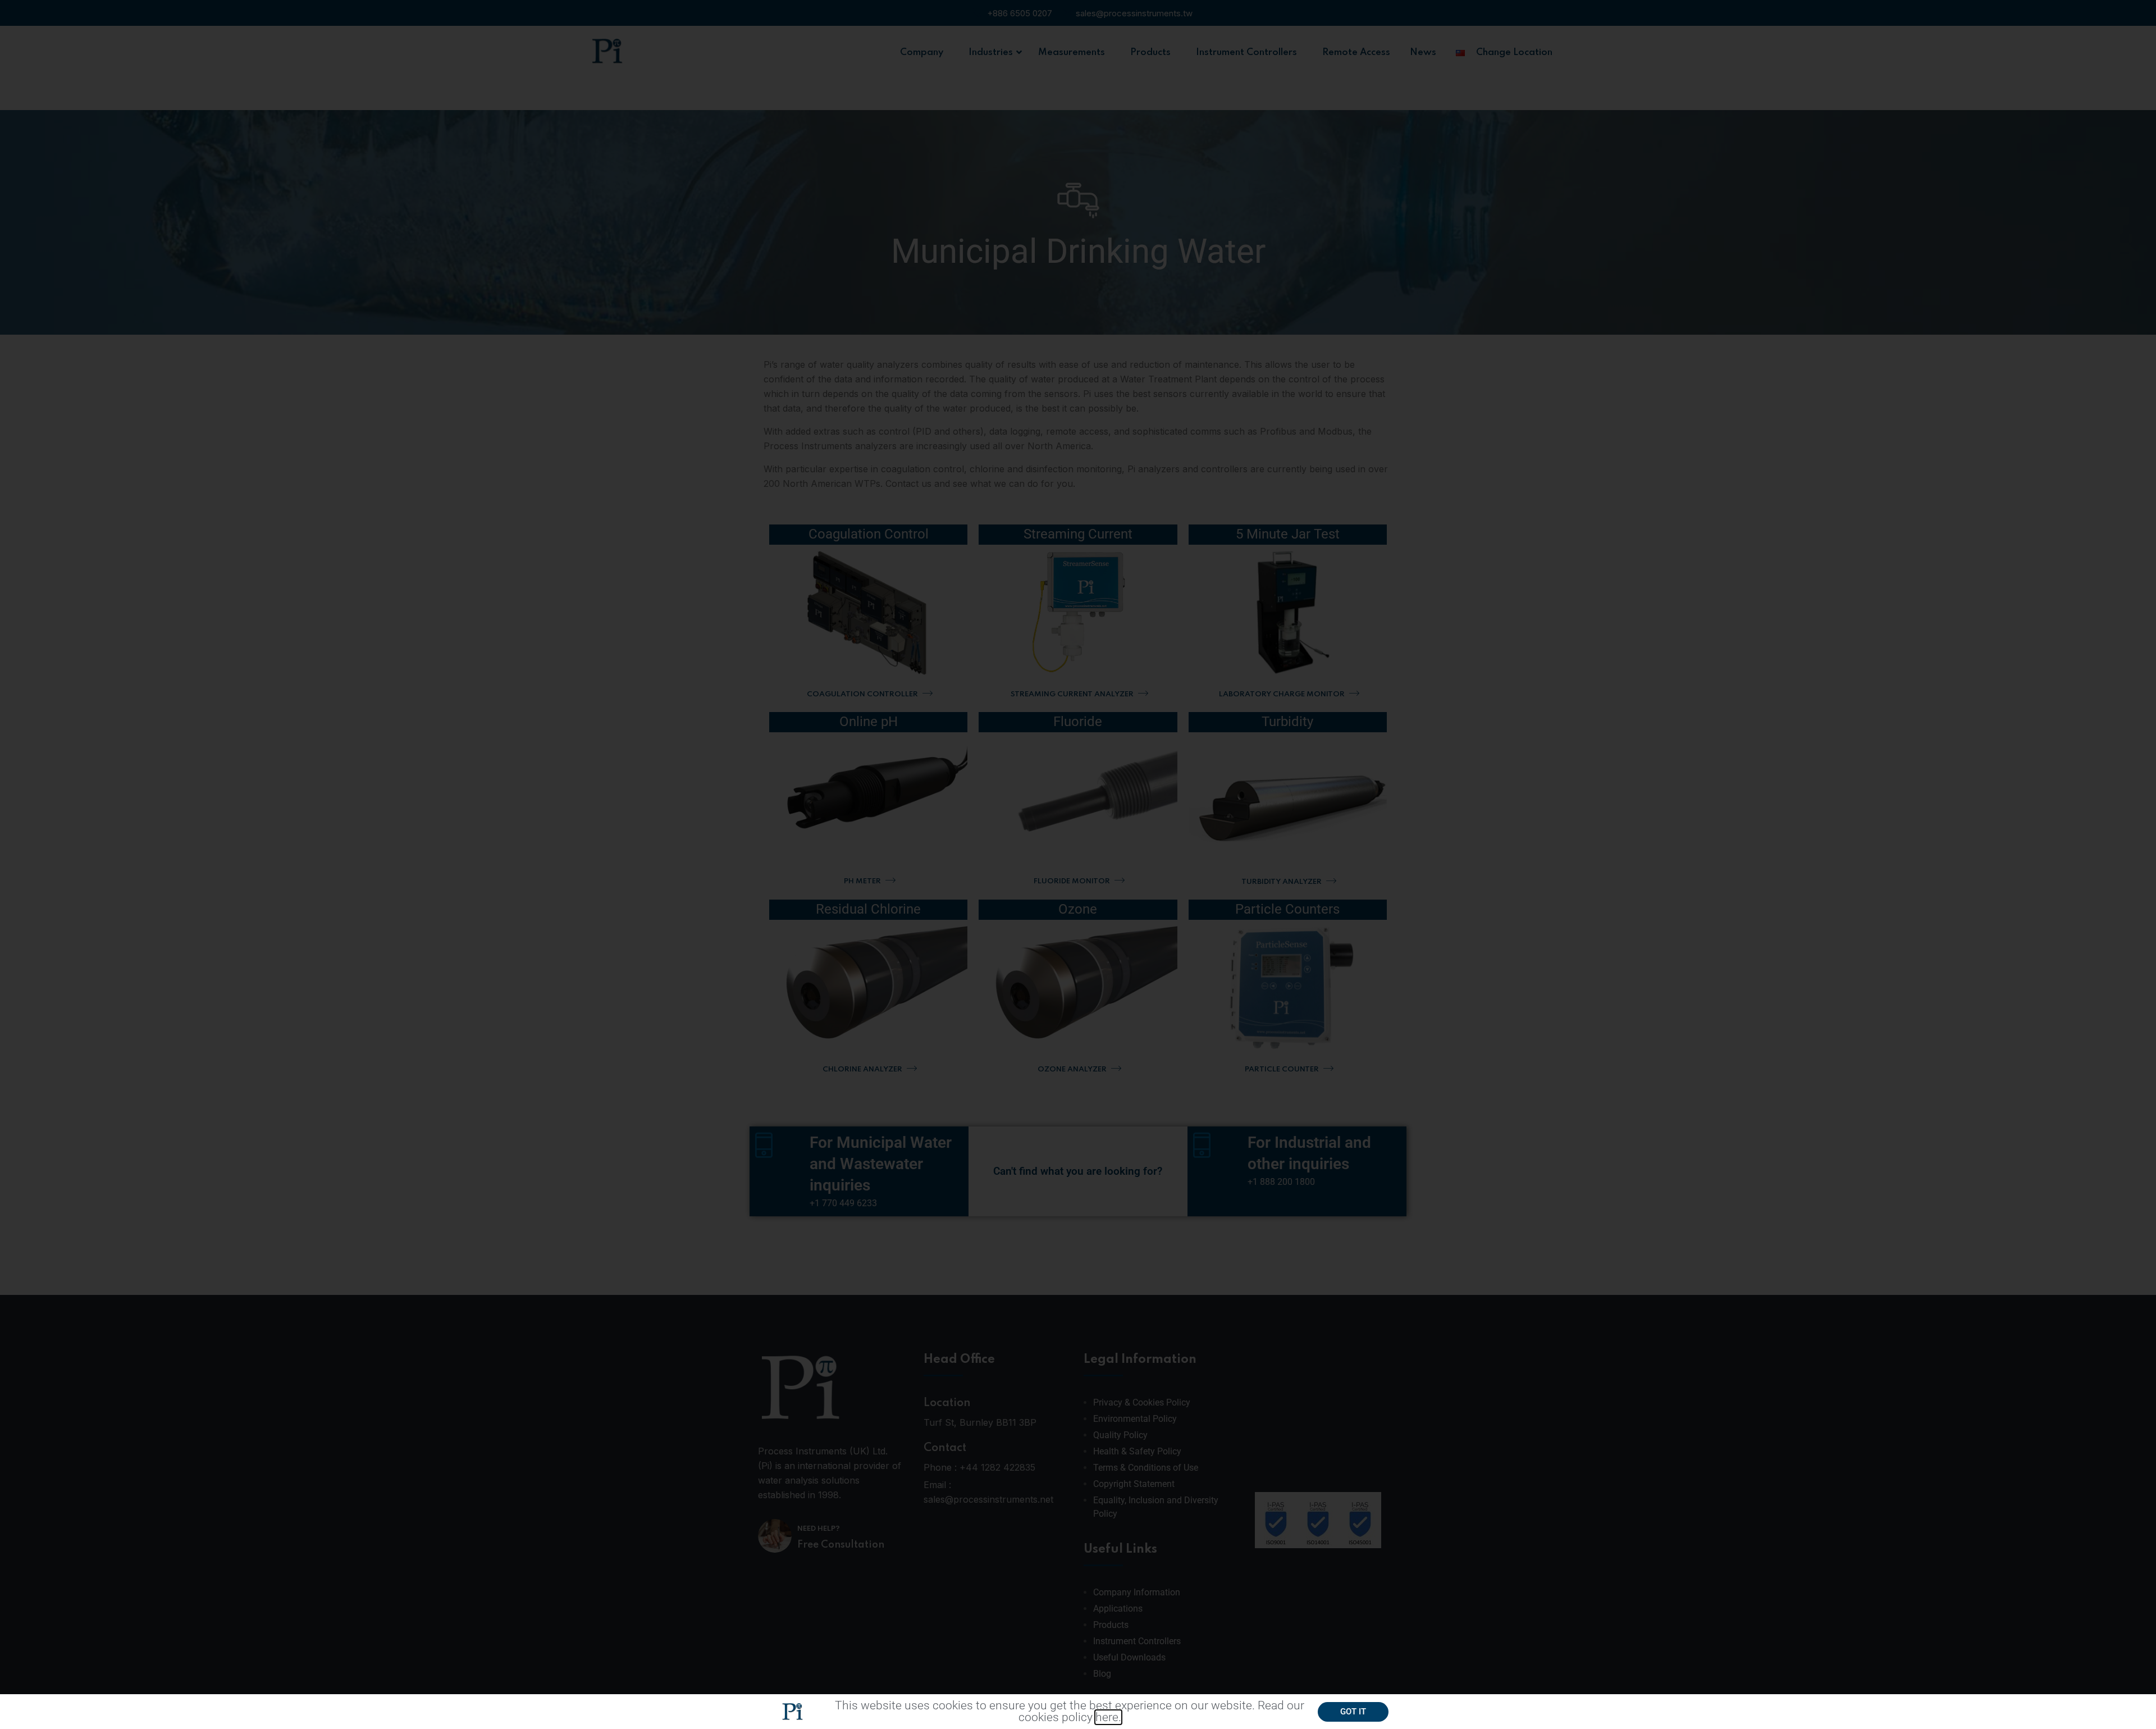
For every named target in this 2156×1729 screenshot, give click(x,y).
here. (1108, 1717)
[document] (1078, 864)
